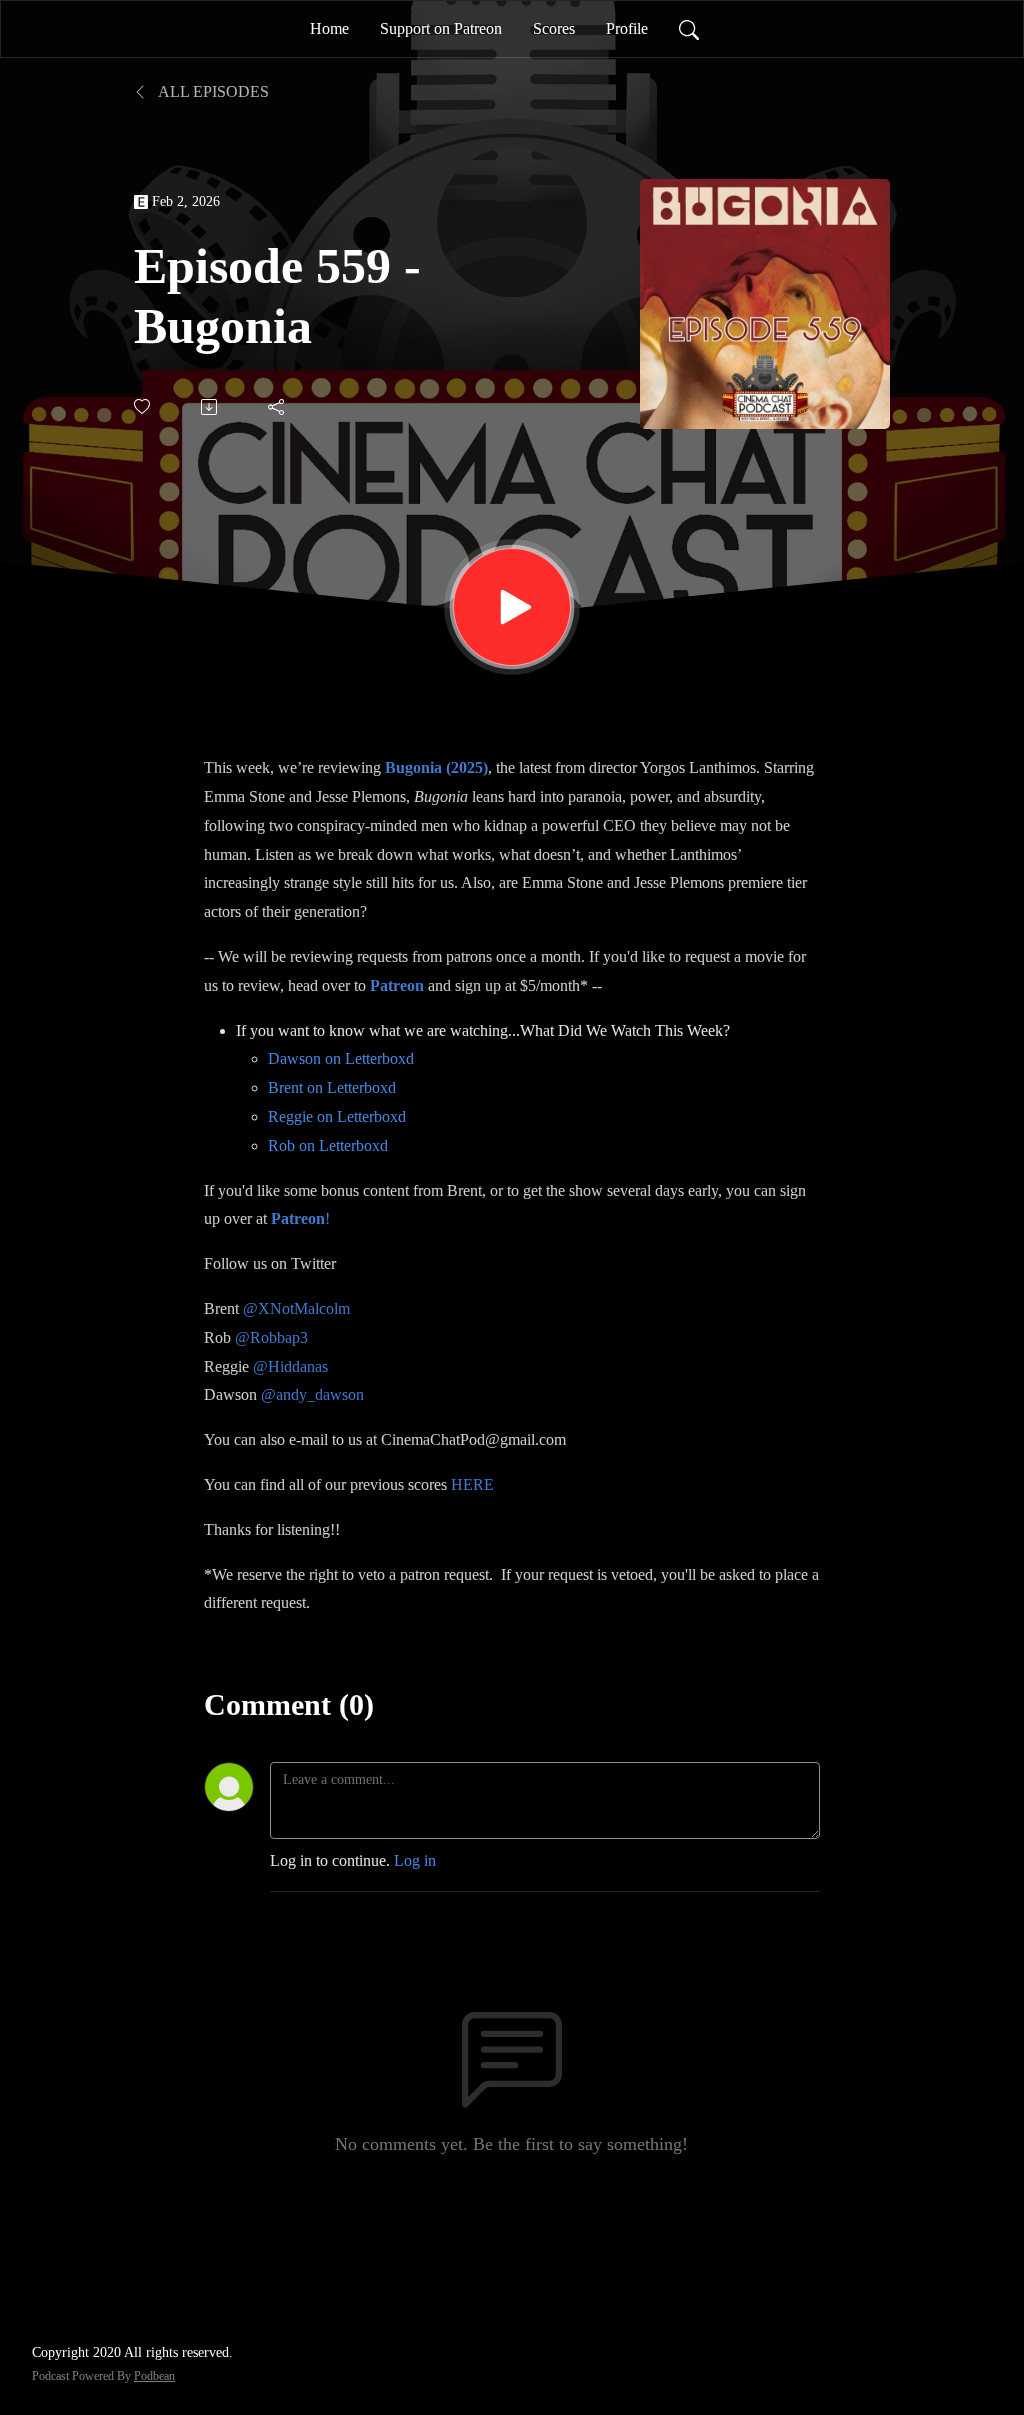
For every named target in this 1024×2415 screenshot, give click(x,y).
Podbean (154, 2376)
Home (329, 28)
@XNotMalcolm (296, 1308)
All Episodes (212, 91)
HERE (472, 1484)
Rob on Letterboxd (328, 1145)
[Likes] (143, 406)
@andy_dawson (312, 1394)
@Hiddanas (290, 1366)
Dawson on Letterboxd (341, 1058)
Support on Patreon (441, 28)
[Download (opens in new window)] (210, 407)
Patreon (397, 985)
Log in (415, 1860)
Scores (554, 28)
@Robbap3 (271, 1337)
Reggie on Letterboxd (337, 1116)
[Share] (277, 407)
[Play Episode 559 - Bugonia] (512, 607)
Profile (627, 28)
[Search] (689, 29)
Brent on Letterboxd (332, 1087)
